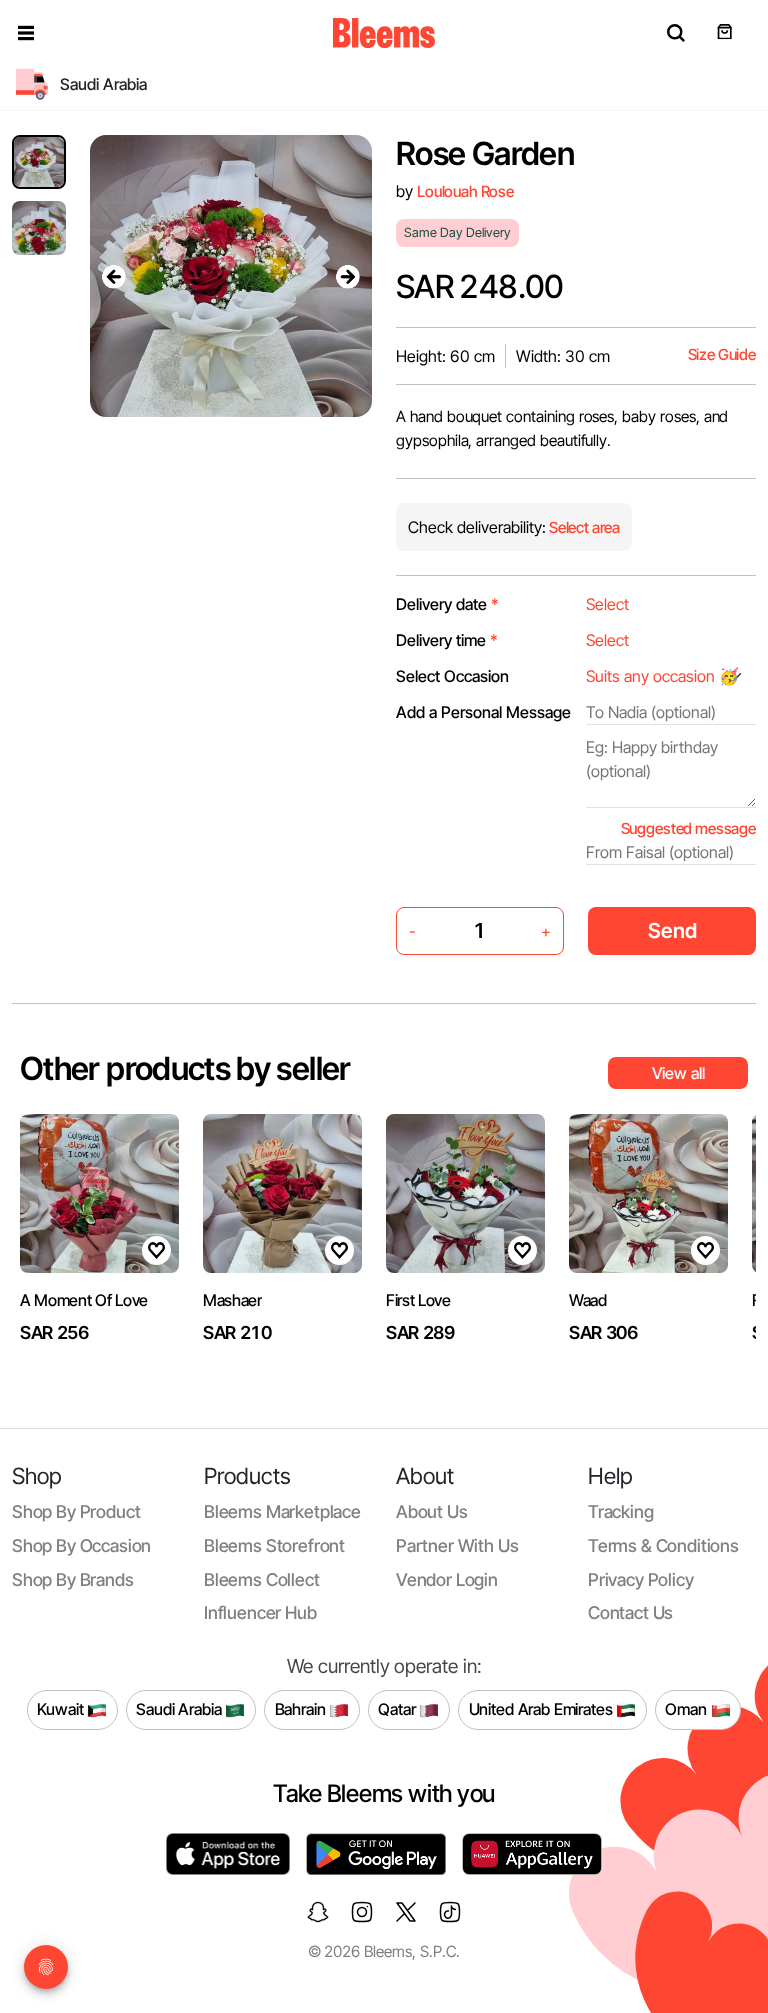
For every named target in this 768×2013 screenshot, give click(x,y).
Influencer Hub (260, 1612)
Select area (583, 527)
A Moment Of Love (84, 1300)
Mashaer (232, 1300)
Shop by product (76, 1511)
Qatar (398, 1709)
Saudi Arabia (180, 1709)
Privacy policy (641, 1579)
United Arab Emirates (543, 1709)
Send (672, 930)
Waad (588, 1300)
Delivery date (447, 604)
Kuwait (62, 1709)
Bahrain (302, 1709)
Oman (687, 1709)
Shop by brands (73, 1579)
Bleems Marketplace (282, 1511)
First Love (418, 1300)
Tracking (621, 1511)
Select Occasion (452, 676)
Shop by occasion (81, 1545)
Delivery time (447, 640)
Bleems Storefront (274, 1545)
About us (432, 1511)
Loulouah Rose (465, 191)
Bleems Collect (262, 1579)
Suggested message (688, 828)
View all (678, 1073)
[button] (26, 33)
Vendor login (447, 1579)
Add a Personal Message (483, 712)
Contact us (630, 1612)
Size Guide (722, 354)
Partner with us (457, 1545)
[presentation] (114, 276)
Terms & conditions (663, 1545)
